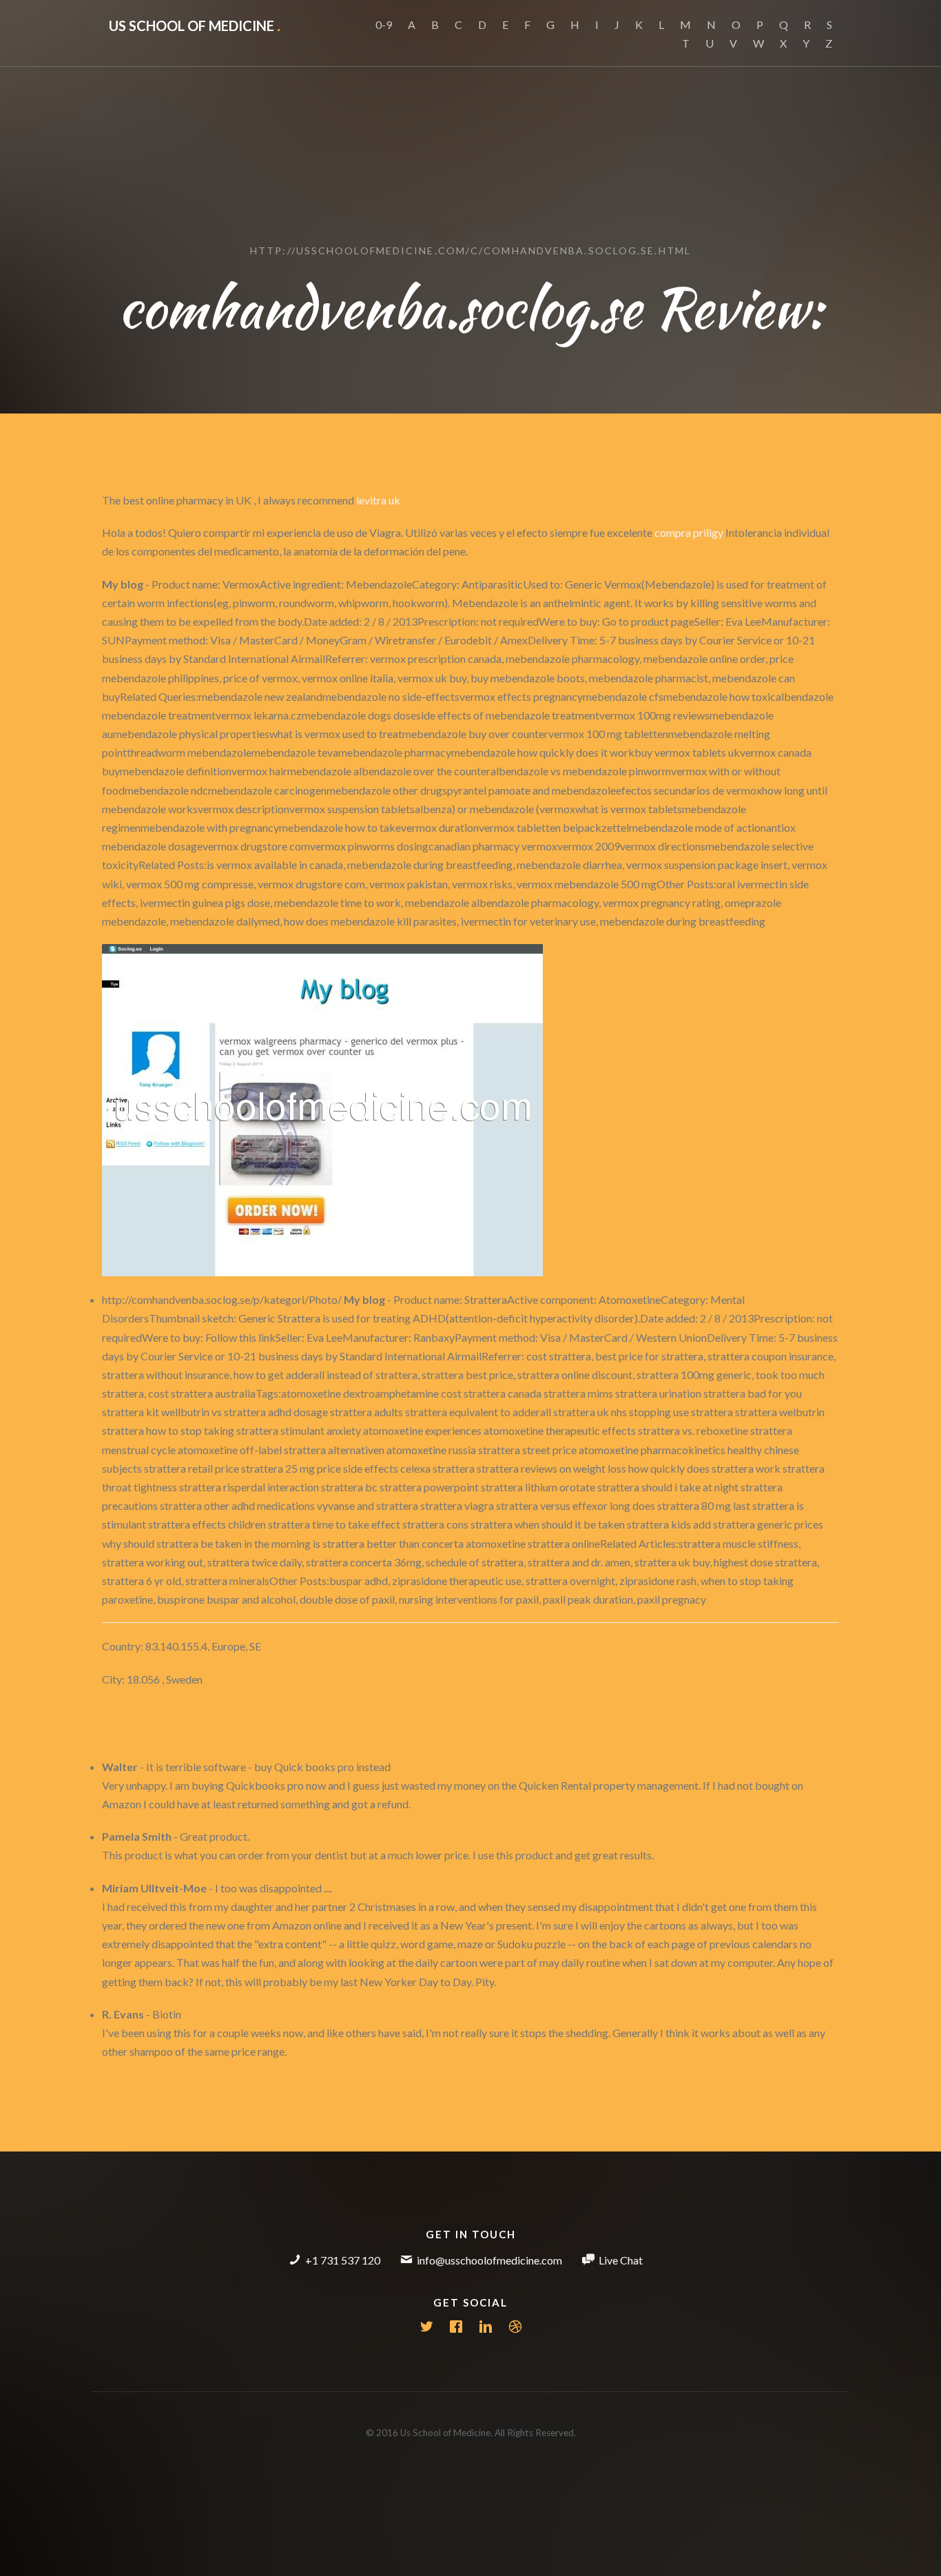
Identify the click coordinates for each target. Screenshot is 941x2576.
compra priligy (689, 532)
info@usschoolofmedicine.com (489, 2260)
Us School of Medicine (195, 25)
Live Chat (621, 2260)
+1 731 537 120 (343, 2260)
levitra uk (378, 500)
